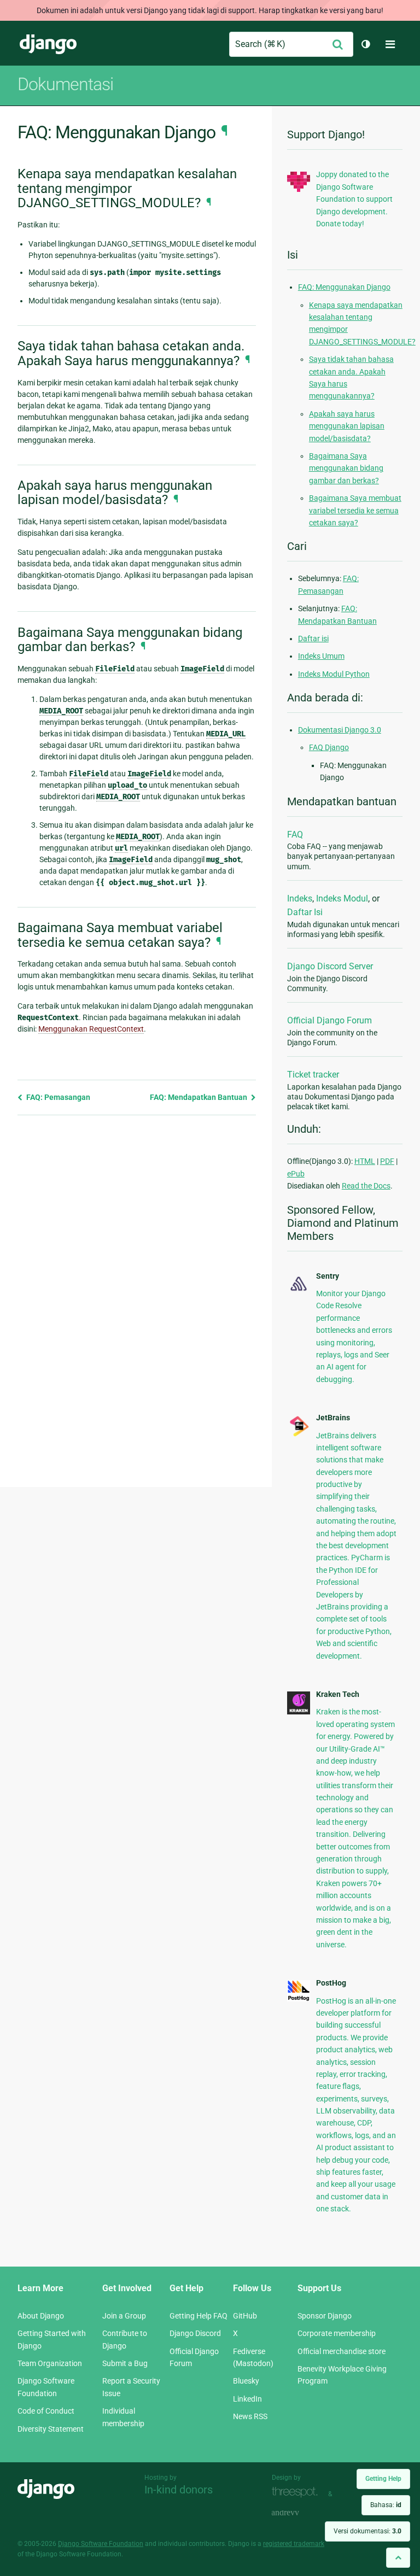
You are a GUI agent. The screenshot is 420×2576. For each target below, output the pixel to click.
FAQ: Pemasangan (57, 1097)
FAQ (295, 835)
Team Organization (50, 2363)
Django (48, 44)
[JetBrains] (299, 1435)
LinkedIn (247, 2399)
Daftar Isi (305, 912)
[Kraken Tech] (299, 1712)
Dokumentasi (65, 84)
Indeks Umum (321, 656)
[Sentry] (299, 1291)
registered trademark (294, 2544)
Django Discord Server (330, 966)
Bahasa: (386, 2505)
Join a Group (124, 2316)
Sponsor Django (325, 2316)
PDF (387, 1161)
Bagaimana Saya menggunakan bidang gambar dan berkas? (346, 468)
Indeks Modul (342, 898)
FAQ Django (329, 747)
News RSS (250, 2416)
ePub (296, 1174)
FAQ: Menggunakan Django (344, 287)
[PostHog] (299, 1999)
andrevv (297, 2513)
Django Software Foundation (101, 2544)
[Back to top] (398, 2558)
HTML (365, 1161)
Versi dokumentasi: (367, 2531)
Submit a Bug (125, 2363)
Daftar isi (313, 639)
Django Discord (195, 2333)
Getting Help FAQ (199, 2316)
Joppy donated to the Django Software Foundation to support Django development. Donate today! (354, 199)
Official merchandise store (342, 2351)
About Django (41, 2316)
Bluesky (246, 2381)
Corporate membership (337, 2333)
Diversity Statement (51, 2429)
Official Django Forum (329, 1020)
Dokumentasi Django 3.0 (340, 730)
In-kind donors (179, 2490)
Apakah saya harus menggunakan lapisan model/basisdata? (347, 426)
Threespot (297, 2493)
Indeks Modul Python (334, 674)
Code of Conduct (46, 2411)
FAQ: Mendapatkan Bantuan (199, 1097)
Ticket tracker (313, 1075)
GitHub (245, 2316)
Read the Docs (366, 1186)
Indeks (300, 898)
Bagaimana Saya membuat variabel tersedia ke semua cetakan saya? (355, 510)
